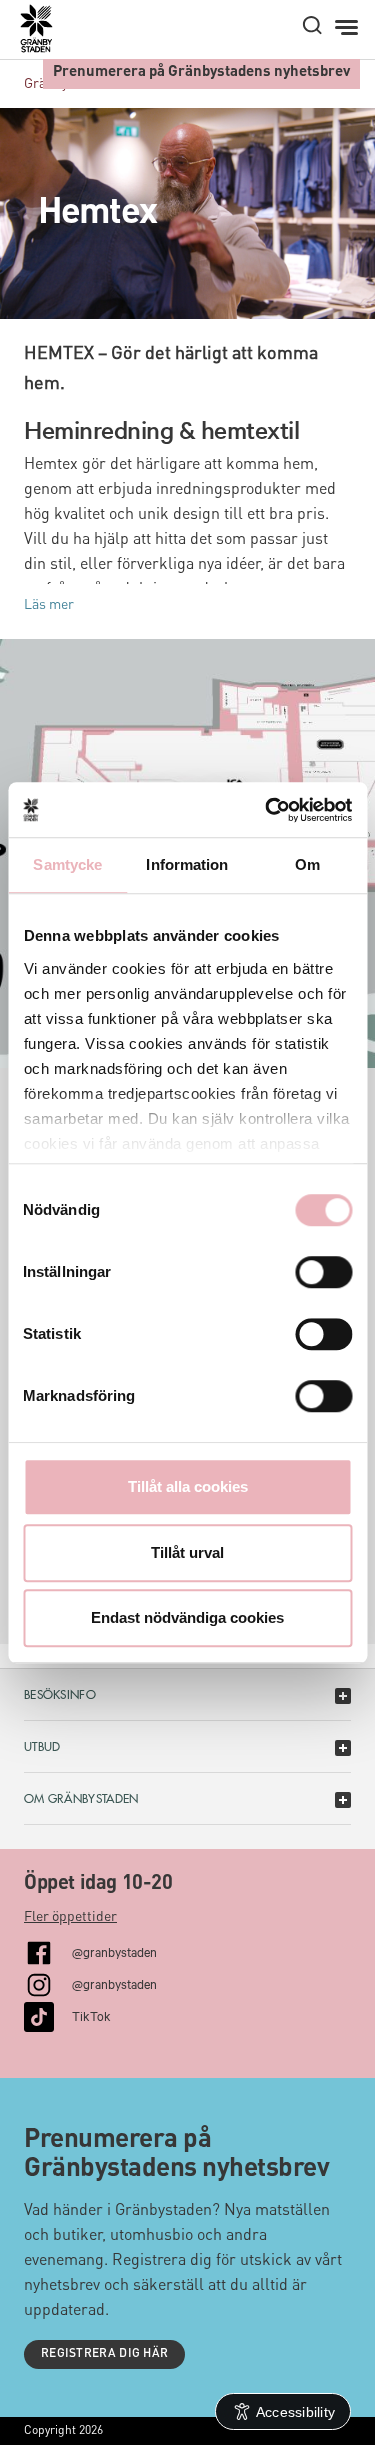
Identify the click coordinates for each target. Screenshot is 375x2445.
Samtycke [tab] (67, 864)
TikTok (91, 2015)
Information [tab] (187, 864)
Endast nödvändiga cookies (187, 1617)
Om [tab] (307, 864)
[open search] (312, 25)
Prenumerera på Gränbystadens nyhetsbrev (201, 72)
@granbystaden (114, 1951)
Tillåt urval (187, 1552)
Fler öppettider (70, 1917)
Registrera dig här (104, 2354)
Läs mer (49, 605)
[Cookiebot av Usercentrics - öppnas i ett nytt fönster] (267, 810)
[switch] (323, 1272)
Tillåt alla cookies (188, 1486)
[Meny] (348, 28)
